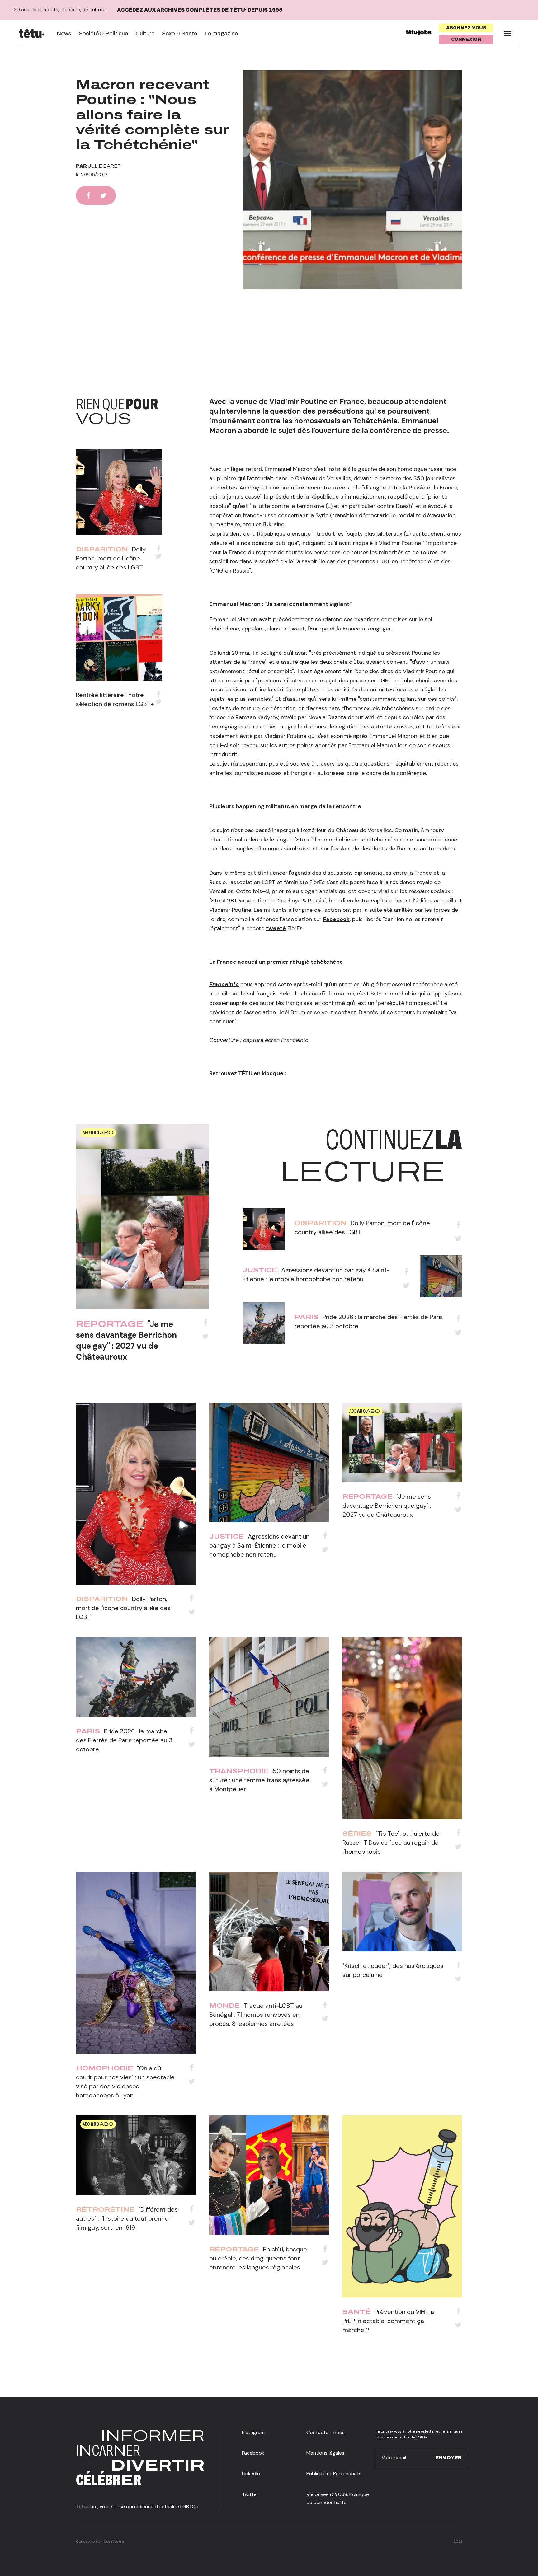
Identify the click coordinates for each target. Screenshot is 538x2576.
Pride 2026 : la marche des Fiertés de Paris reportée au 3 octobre (124, 1740)
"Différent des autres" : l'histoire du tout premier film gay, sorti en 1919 (127, 2218)
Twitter (250, 2494)
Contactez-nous (326, 2432)
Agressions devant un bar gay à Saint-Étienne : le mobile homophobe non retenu (259, 1545)
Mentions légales (325, 2453)
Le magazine (221, 33)
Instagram (253, 2432)
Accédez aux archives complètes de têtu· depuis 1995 (200, 10)
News (64, 33)
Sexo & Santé (179, 33)
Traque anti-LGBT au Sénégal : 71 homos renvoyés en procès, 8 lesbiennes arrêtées (256, 2015)
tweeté (276, 928)
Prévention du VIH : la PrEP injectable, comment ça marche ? (388, 2321)
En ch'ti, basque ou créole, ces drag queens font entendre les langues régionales (258, 2258)
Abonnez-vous (466, 28)
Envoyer (448, 2458)
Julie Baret (104, 166)
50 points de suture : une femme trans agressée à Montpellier (259, 1780)
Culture (145, 33)
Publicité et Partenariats (334, 2473)
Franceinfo (224, 984)
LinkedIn (251, 2473)
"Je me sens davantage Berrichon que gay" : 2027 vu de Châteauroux (126, 1340)
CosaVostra (114, 2541)
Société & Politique (103, 33)
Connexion (466, 39)
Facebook (336, 919)
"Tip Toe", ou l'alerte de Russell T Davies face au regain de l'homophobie (391, 1843)
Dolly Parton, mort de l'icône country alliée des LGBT (111, 558)
